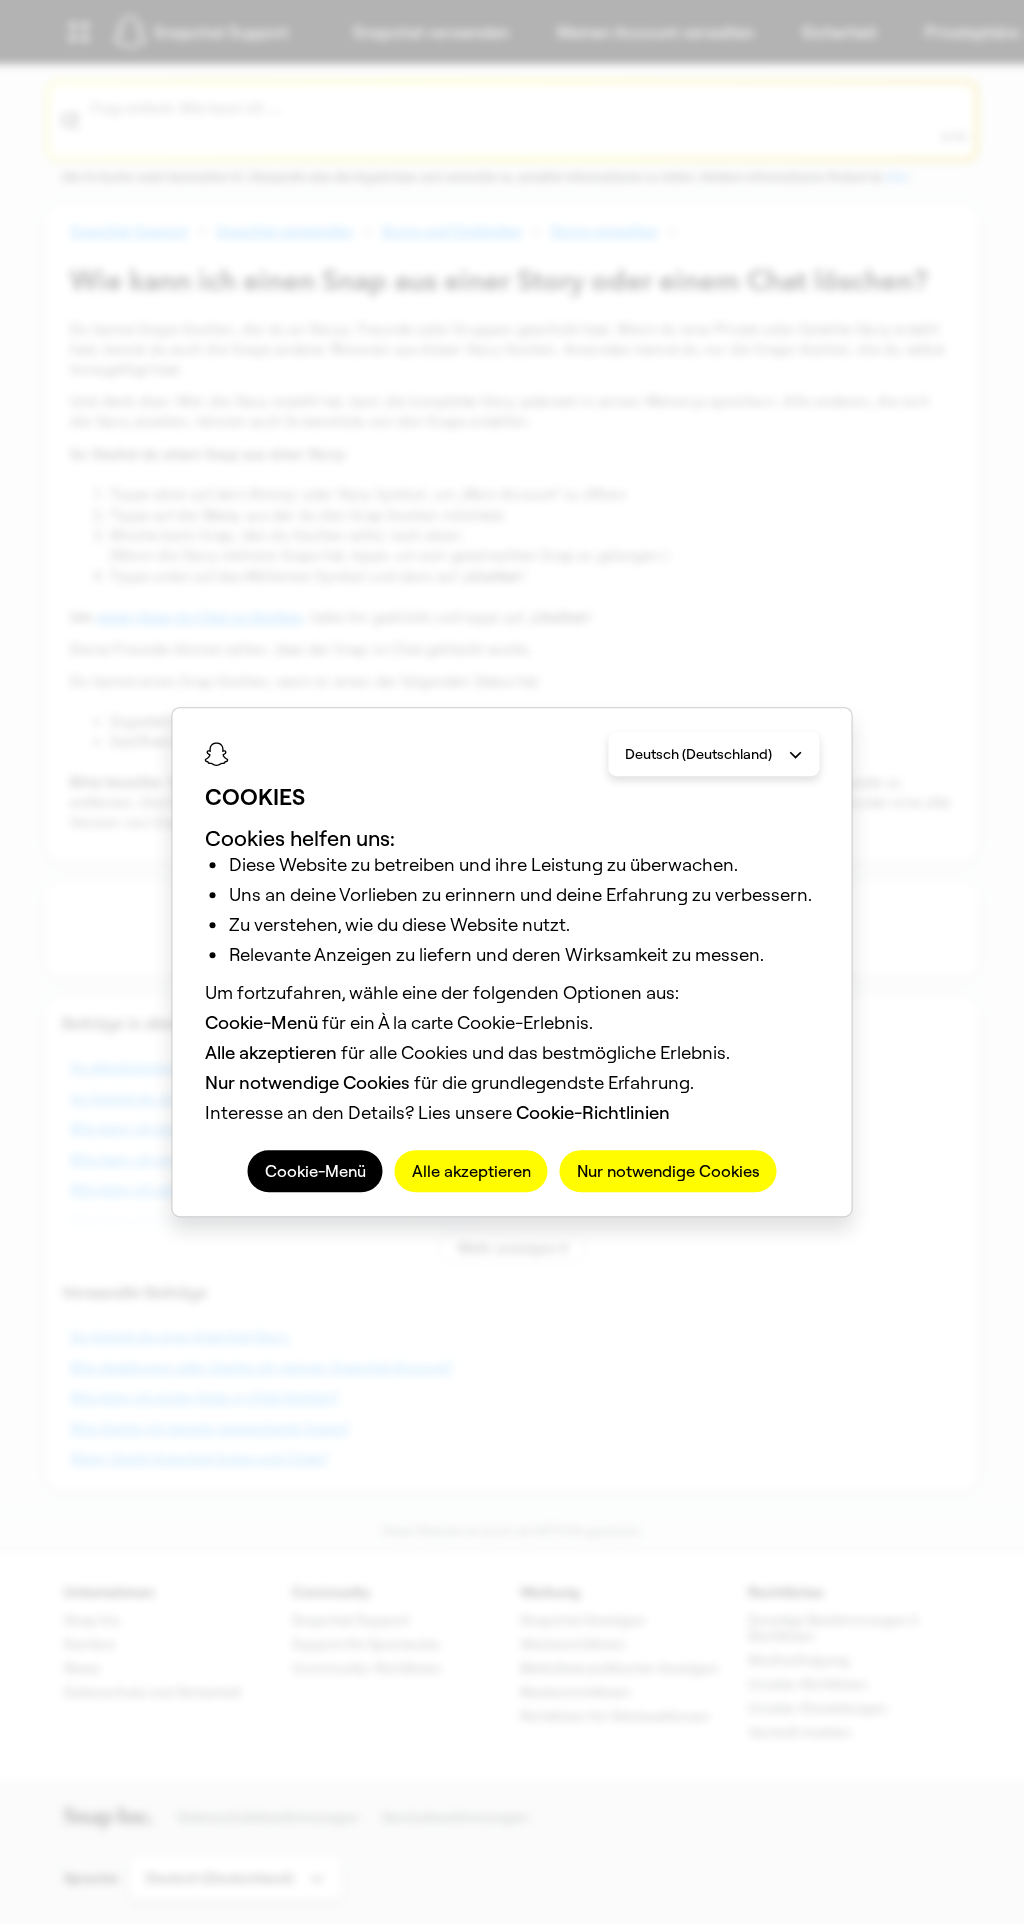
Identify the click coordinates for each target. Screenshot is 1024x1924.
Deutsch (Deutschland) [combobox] (698, 754)
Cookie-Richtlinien (593, 1112)
